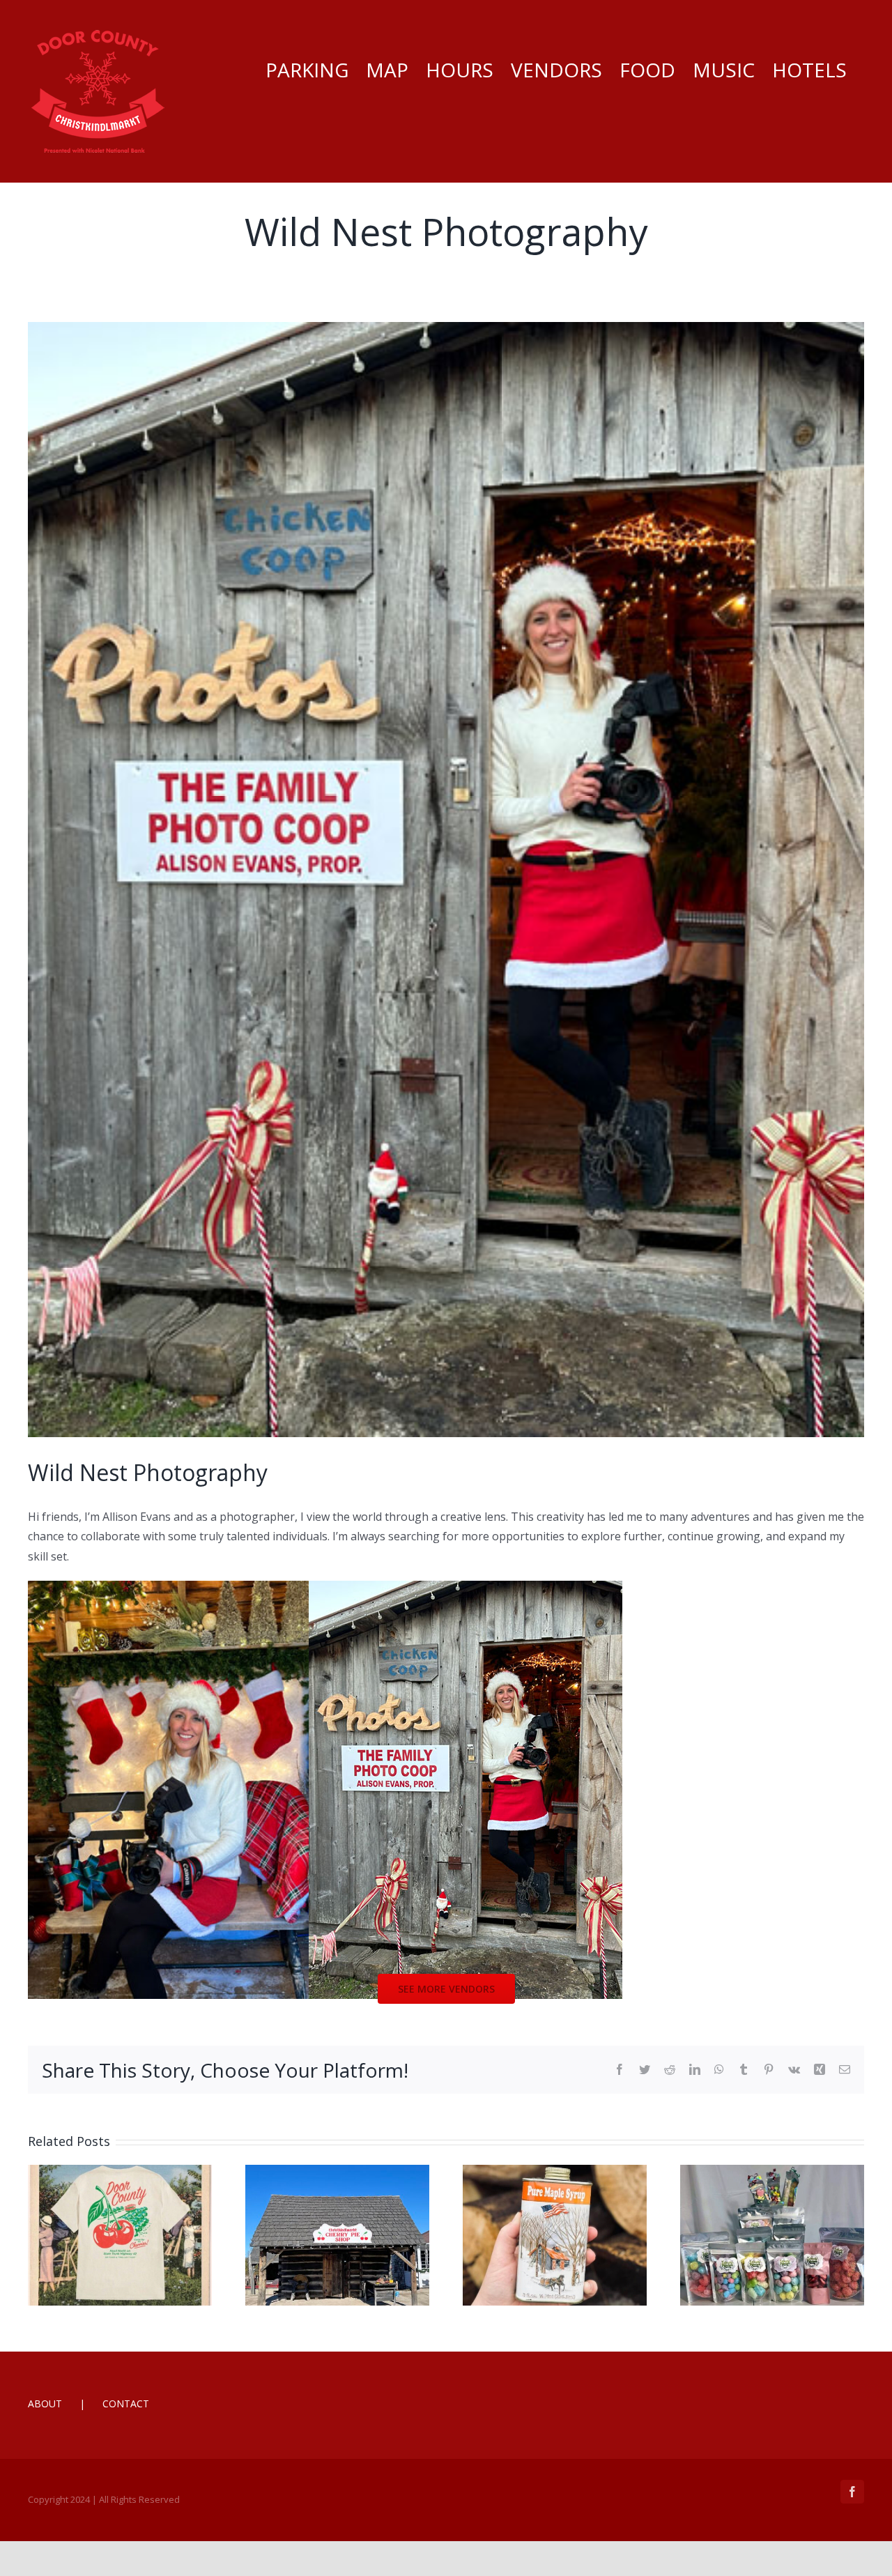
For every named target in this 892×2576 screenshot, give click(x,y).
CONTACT (126, 2403)
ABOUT (45, 2403)
